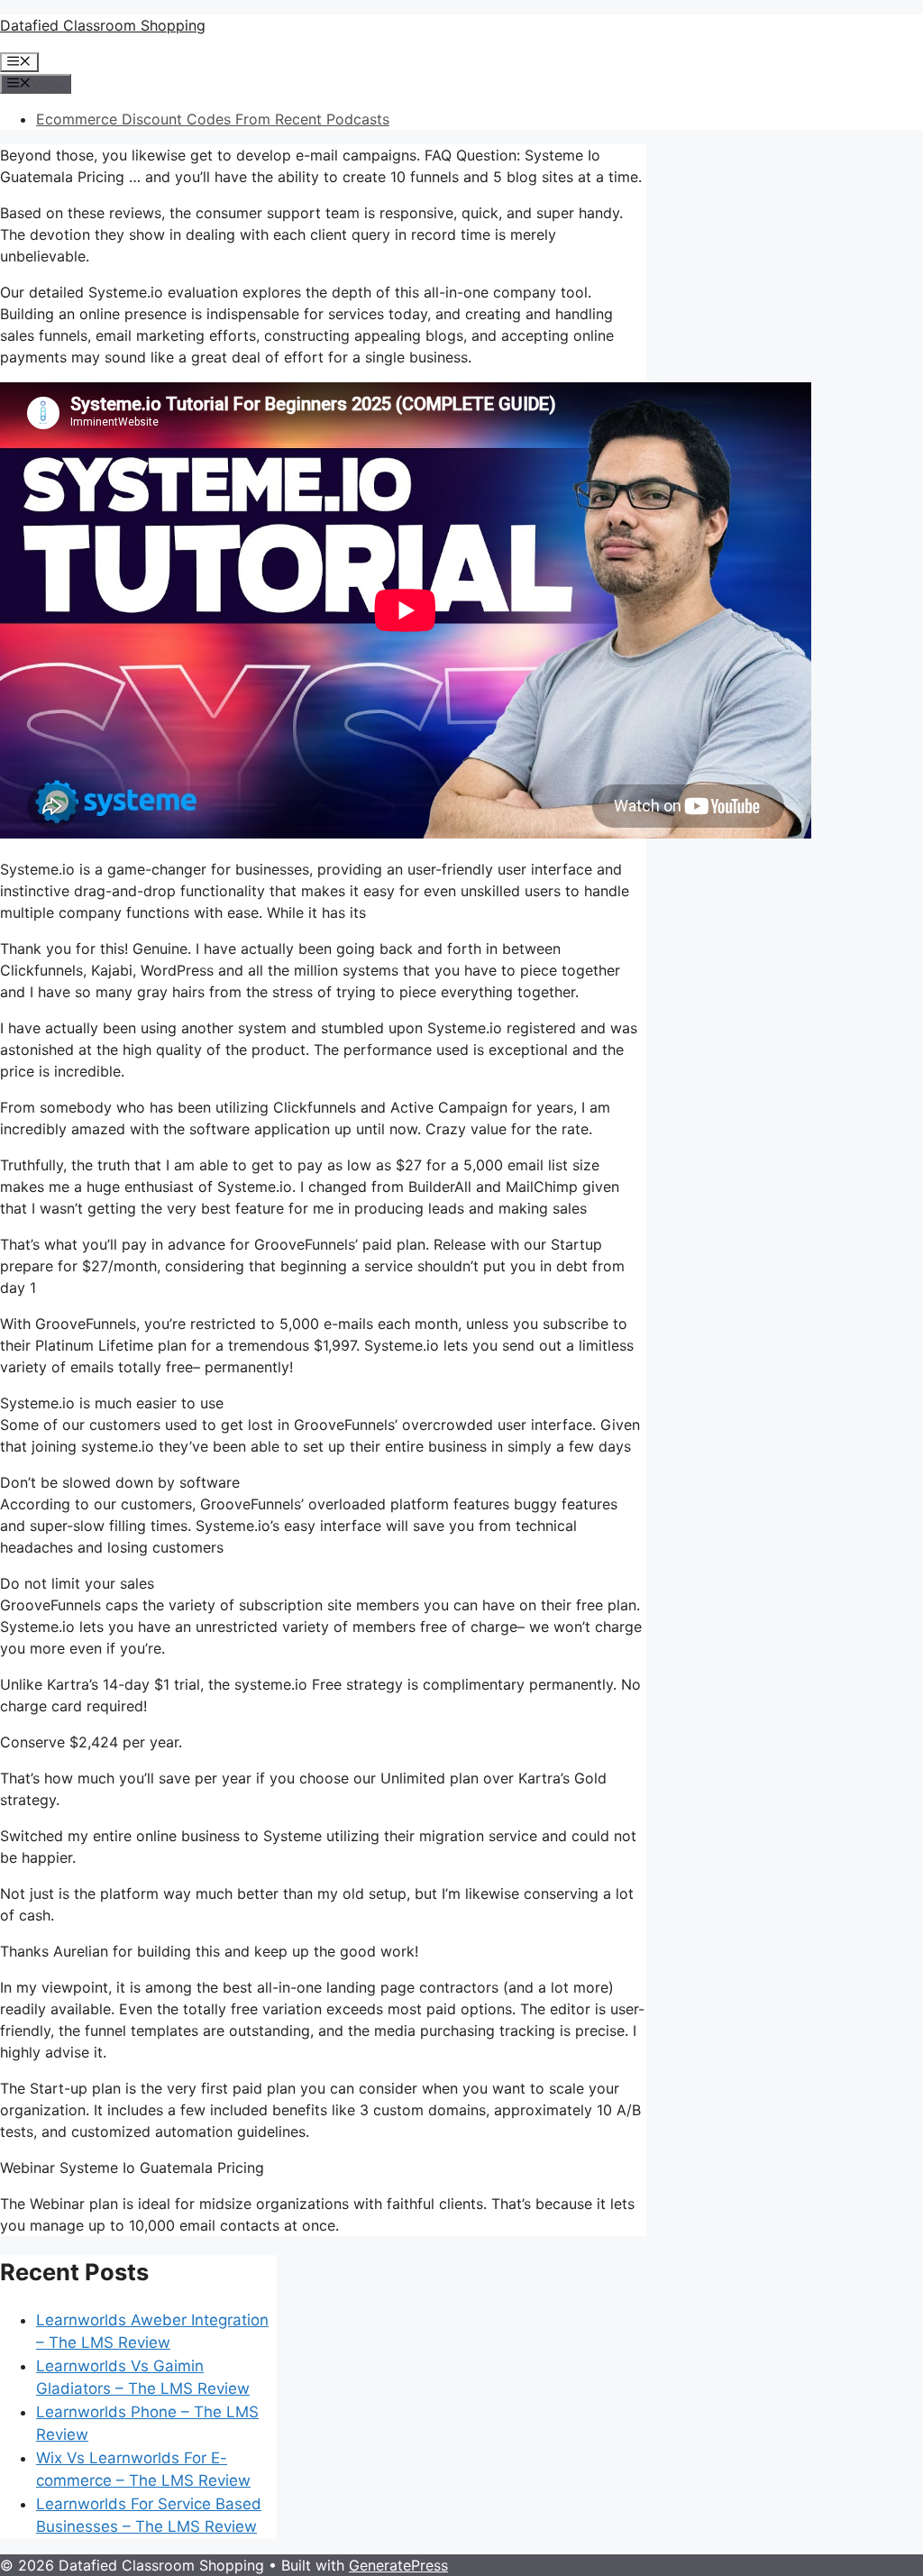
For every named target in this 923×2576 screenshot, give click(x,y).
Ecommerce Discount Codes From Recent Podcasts (213, 119)
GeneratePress (398, 2565)
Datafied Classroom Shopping (103, 25)
